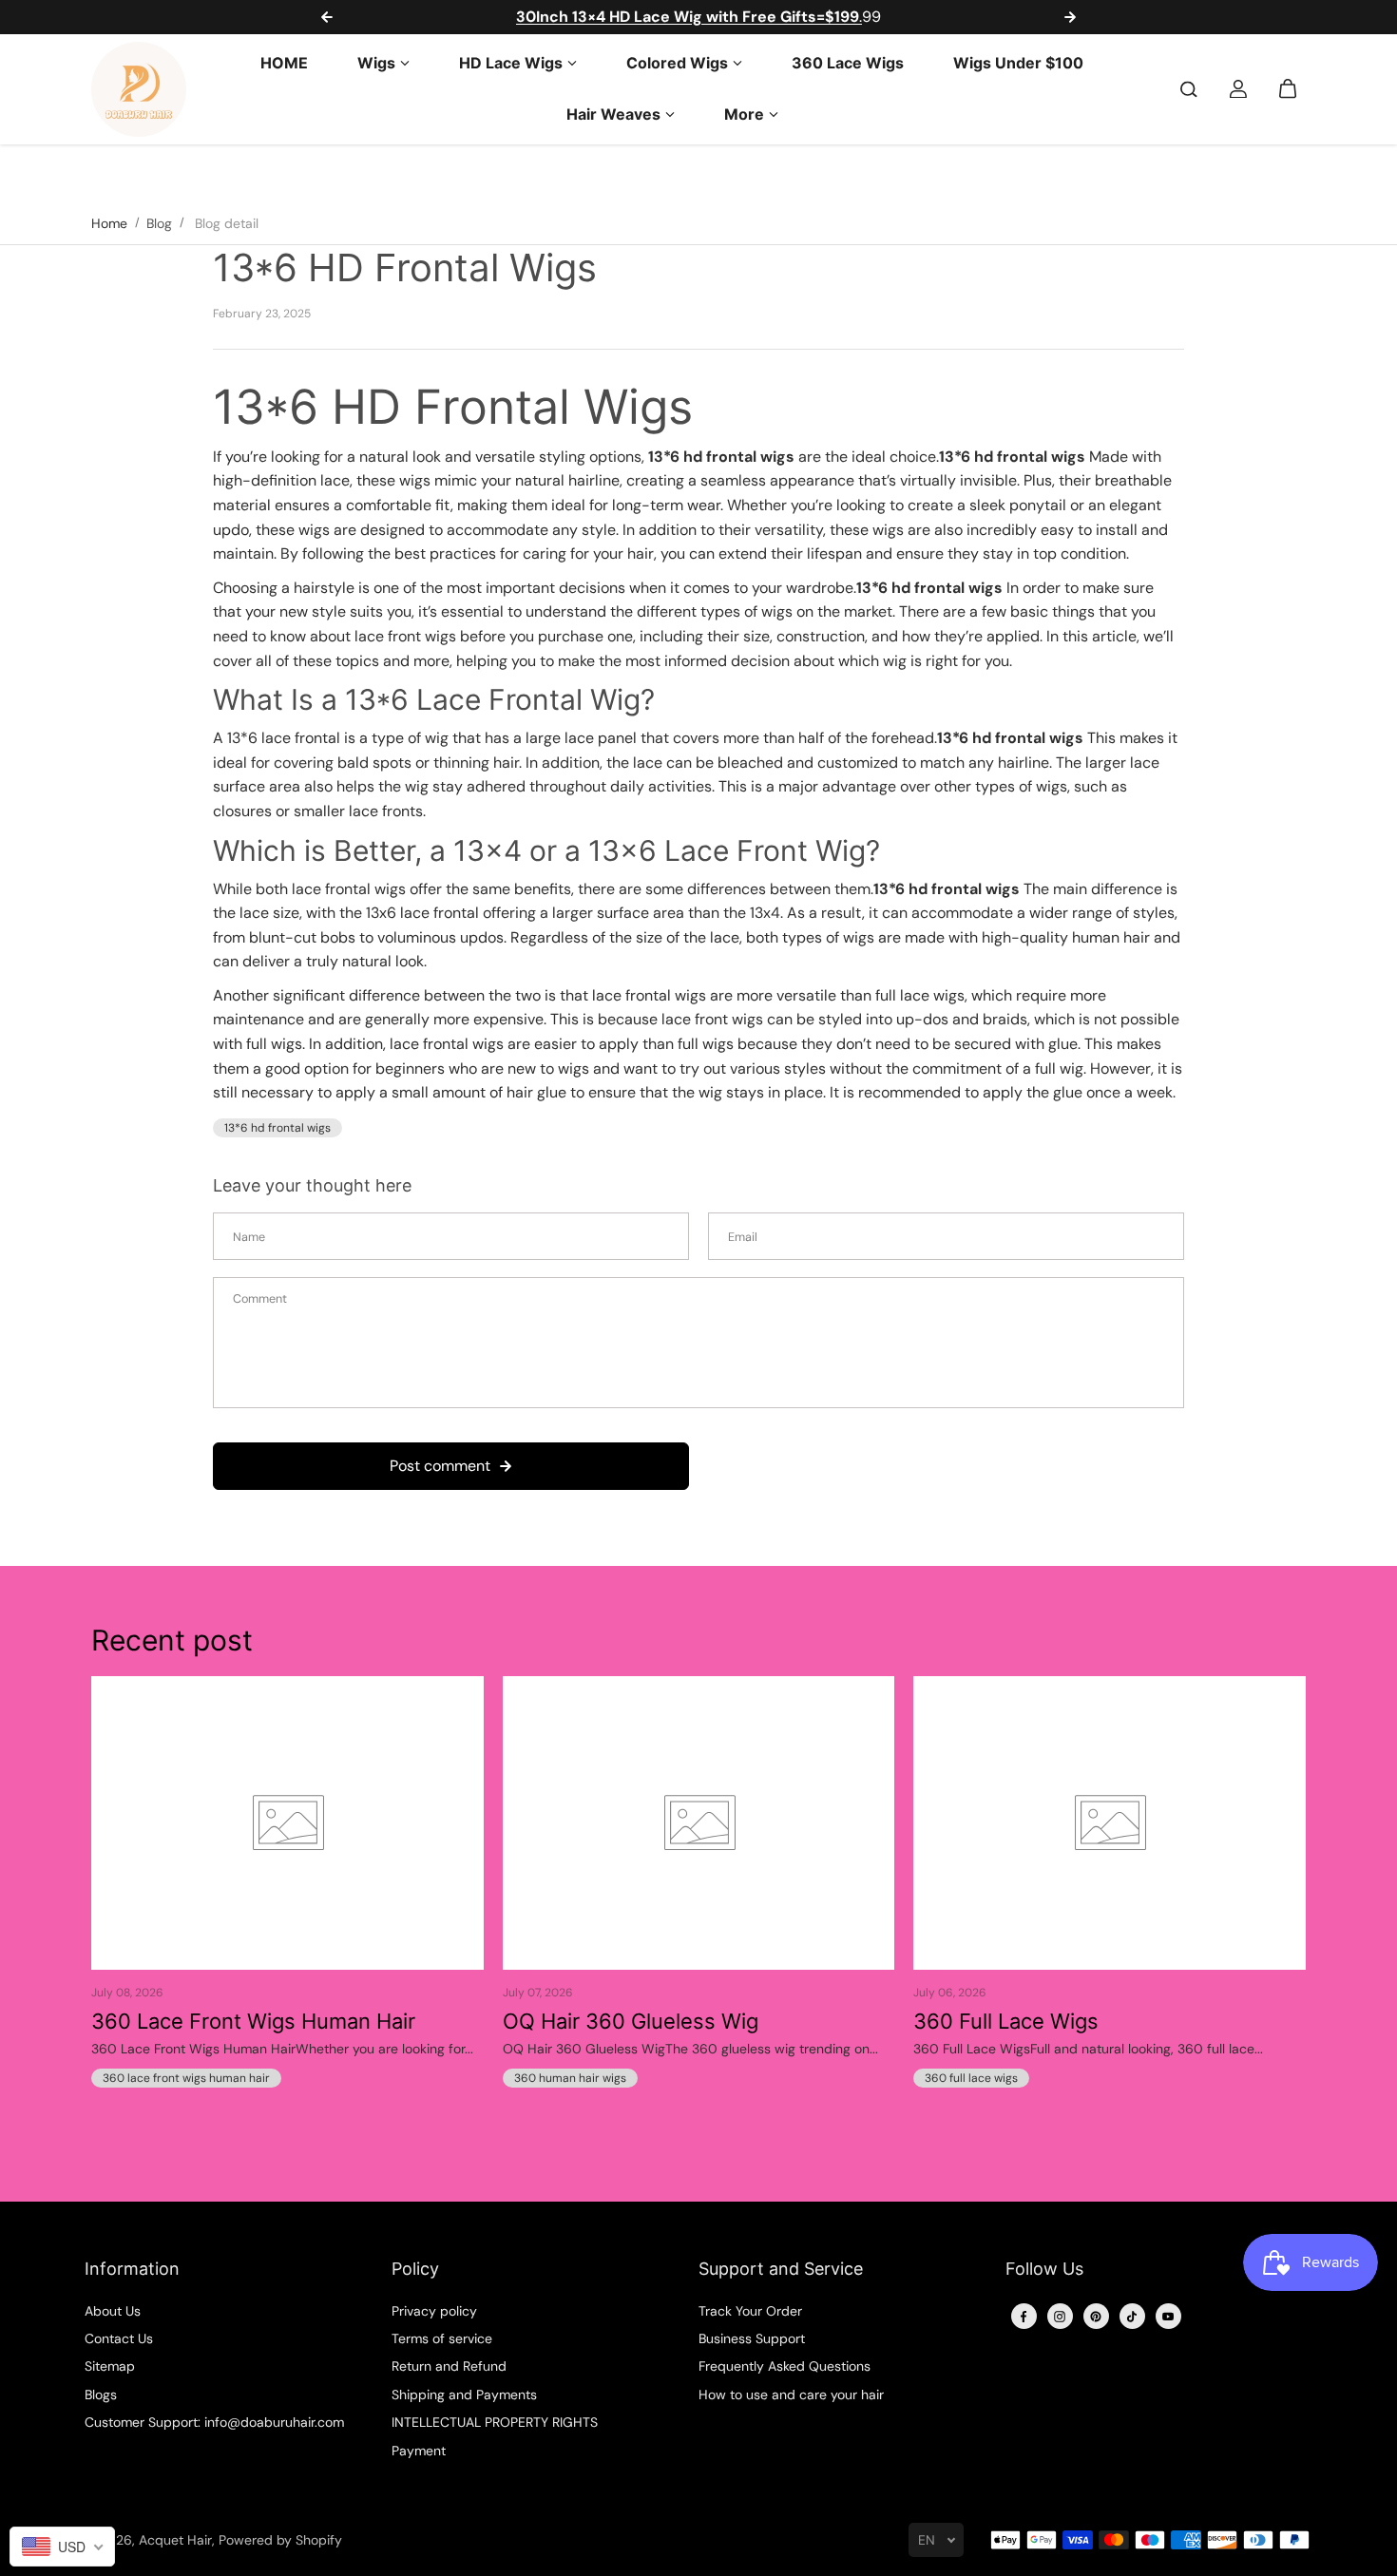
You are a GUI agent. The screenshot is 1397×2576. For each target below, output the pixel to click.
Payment (419, 2451)
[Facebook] (1024, 2317)
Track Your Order (750, 2311)
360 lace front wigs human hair (186, 2078)
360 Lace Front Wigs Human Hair (253, 2021)
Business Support (752, 2338)
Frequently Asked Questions (785, 2366)
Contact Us (119, 2338)
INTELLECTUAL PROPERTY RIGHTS (495, 2422)
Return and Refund (449, 2366)
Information (132, 2269)
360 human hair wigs (570, 2078)
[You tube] (1168, 2317)
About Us (113, 2311)
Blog (159, 223)
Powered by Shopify (280, 2540)
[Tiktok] (1132, 2317)
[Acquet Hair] (139, 89)
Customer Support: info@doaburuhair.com (214, 2422)
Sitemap (110, 2366)
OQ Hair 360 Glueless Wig (631, 2021)
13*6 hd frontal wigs (277, 1128)
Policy (415, 2269)
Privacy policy (434, 2311)
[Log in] (1238, 89)
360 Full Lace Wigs (1006, 2021)
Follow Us (1044, 2269)
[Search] (1189, 89)
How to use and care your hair (791, 2395)
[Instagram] (1060, 2317)
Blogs (101, 2395)
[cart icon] (1288, 89)
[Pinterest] (1096, 2317)
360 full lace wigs (971, 2078)
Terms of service (442, 2338)
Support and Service (781, 2269)
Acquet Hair (175, 2540)
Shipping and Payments (464, 2395)
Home (109, 223)
